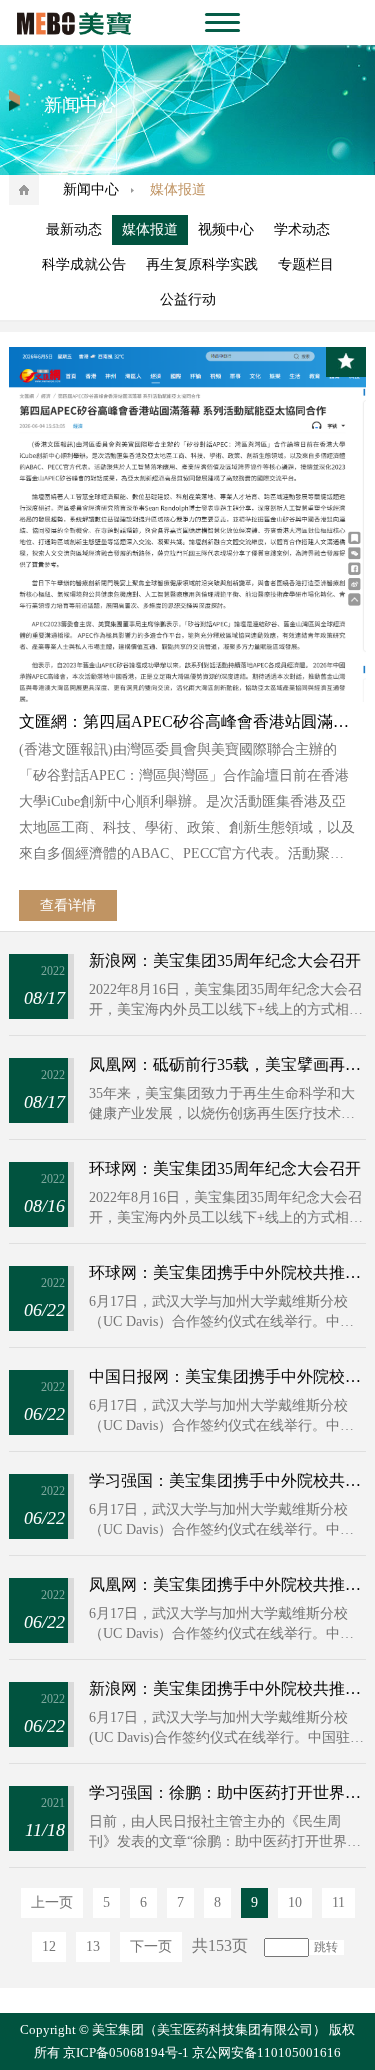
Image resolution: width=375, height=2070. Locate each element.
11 (338, 1902)
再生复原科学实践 (202, 264)
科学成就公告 (84, 264)
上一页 (52, 1902)
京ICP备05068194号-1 (126, 2052)
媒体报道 (150, 229)
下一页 (151, 1946)
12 (49, 1946)
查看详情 (68, 905)
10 (295, 1902)
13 (93, 1946)
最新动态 (74, 229)
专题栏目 (306, 264)
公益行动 (188, 299)
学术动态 (302, 229)
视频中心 (226, 229)
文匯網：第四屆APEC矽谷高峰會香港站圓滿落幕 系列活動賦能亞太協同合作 (187, 721)
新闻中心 (91, 189)
